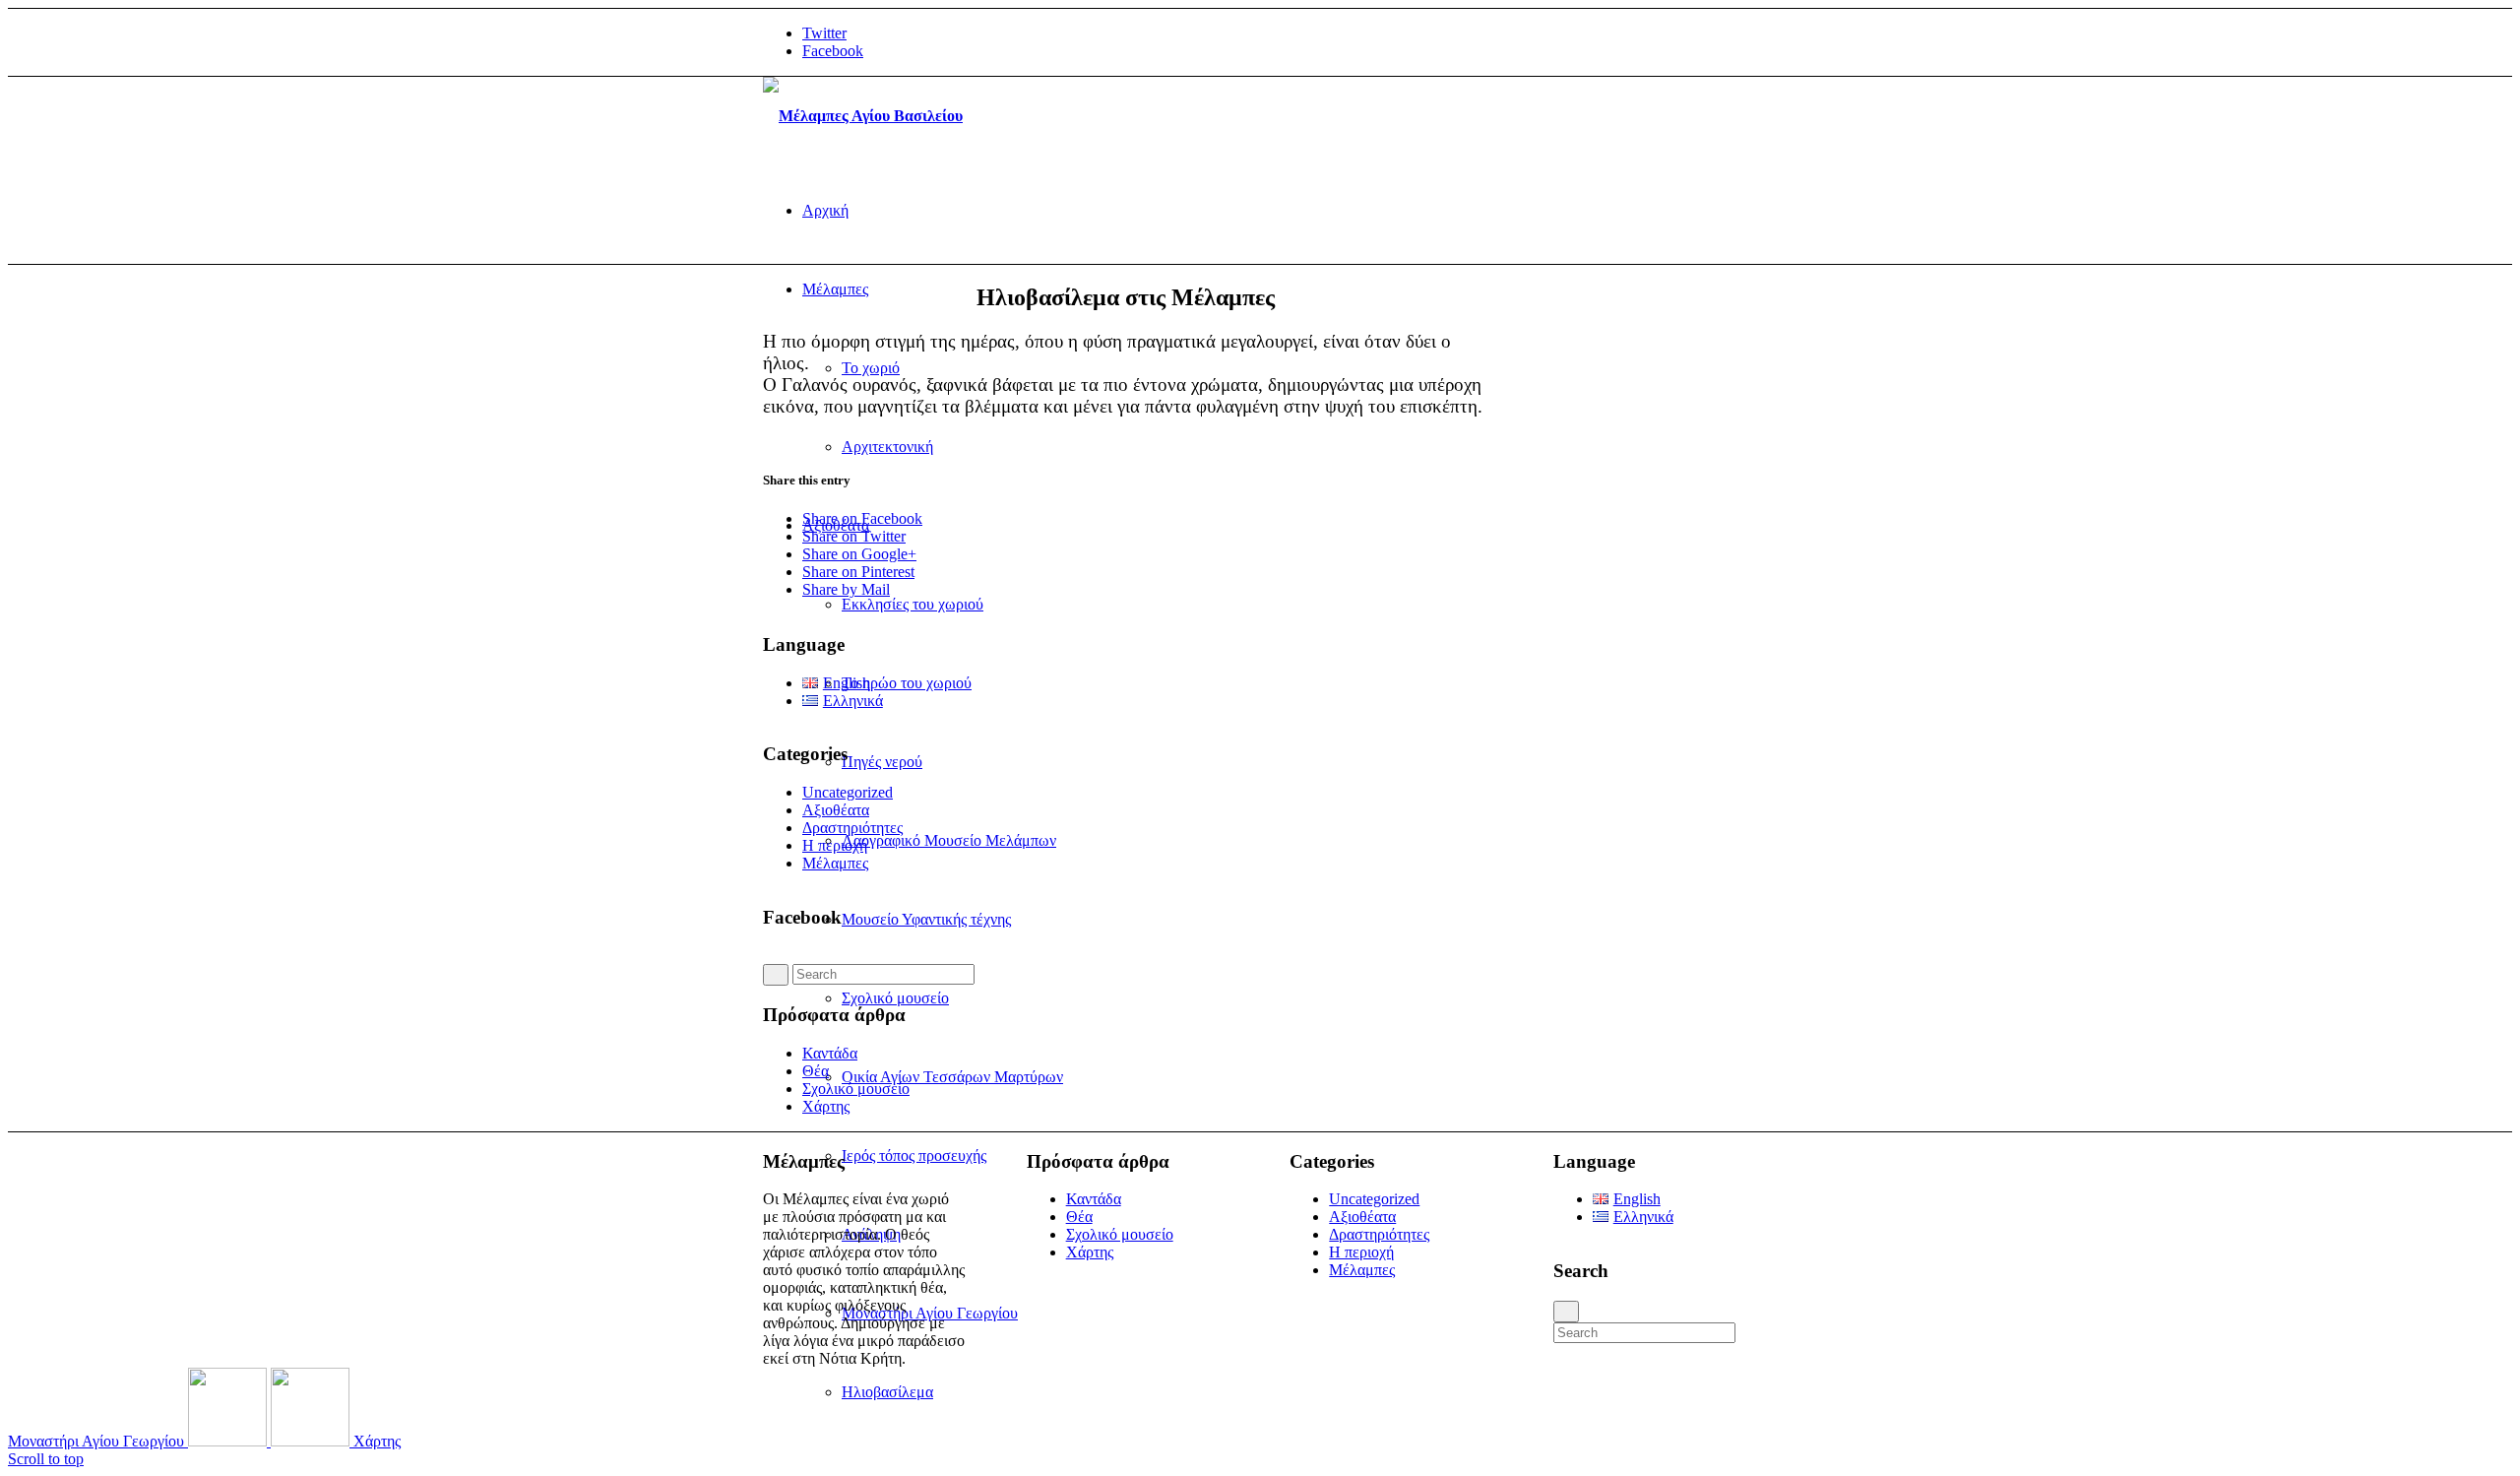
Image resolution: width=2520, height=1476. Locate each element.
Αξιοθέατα (836, 810)
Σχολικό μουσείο (856, 1089)
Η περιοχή (835, 845)
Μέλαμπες (835, 863)
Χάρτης (826, 1106)
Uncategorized (848, 792)
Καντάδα (830, 1053)
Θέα (816, 1071)
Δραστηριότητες (852, 828)
